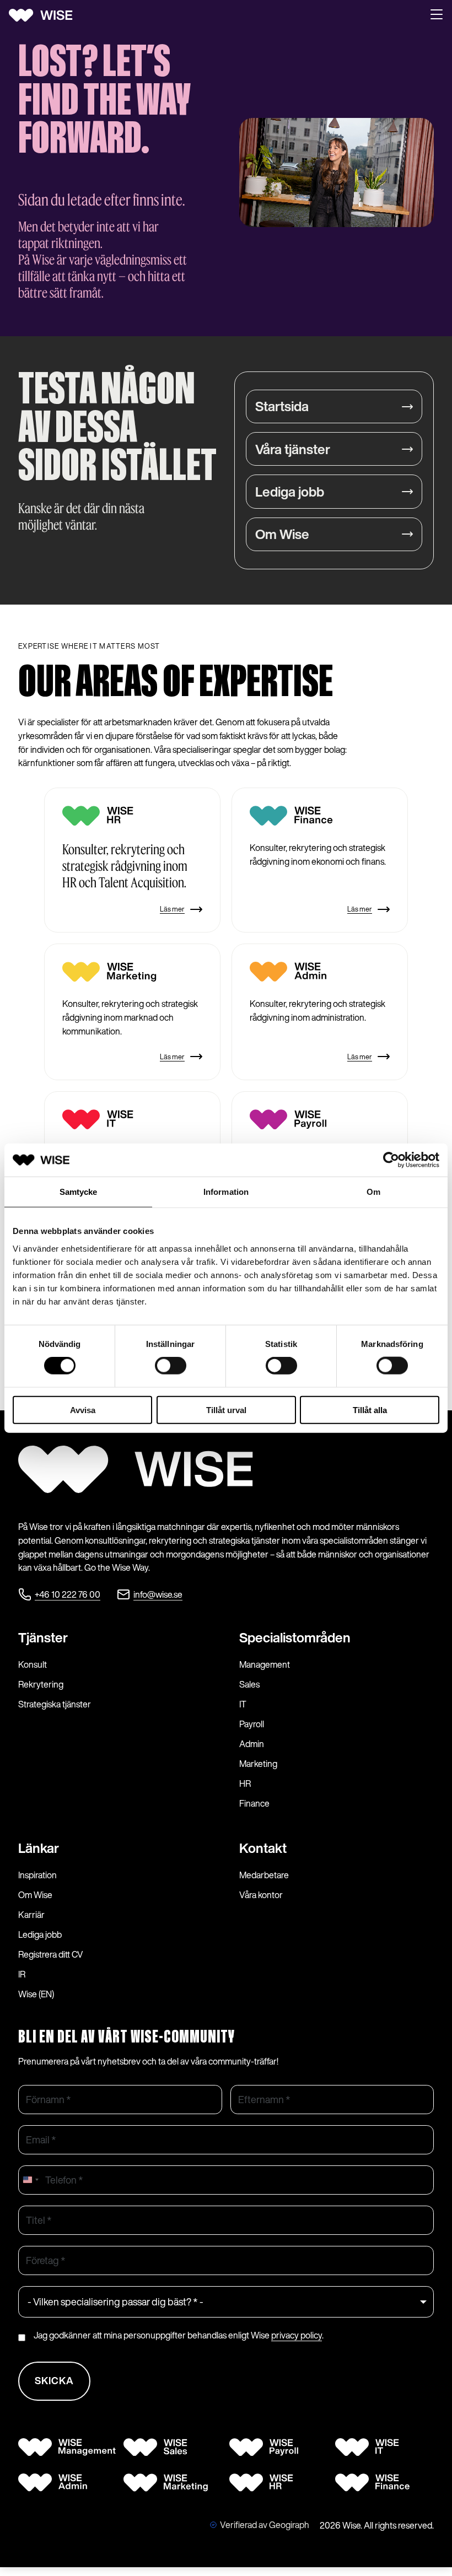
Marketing (258, 1764)
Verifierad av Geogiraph (265, 2525)
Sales (249, 1684)
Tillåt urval (226, 1410)
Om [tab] (373, 1192)
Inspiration (37, 1875)
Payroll (252, 1724)
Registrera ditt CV (51, 1954)
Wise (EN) (36, 1994)
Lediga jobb (290, 492)
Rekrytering (41, 1684)
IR (22, 1974)
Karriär (31, 1915)
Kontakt (263, 1848)
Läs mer (172, 909)
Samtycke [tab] (79, 1192)
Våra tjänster (293, 449)
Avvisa (83, 1410)
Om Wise (282, 534)
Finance (254, 1803)
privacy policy (297, 2335)
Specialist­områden (295, 1637)
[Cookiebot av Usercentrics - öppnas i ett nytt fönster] (391, 1160)
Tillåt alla (370, 1410)
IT (243, 1704)
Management (265, 1664)
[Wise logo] (45, 15)
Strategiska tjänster (55, 1704)
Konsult (33, 1664)
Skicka (54, 2380)
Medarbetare (264, 1875)
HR (245, 1783)
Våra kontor (261, 1895)
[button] (437, 15)
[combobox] (30, 2180)
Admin (252, 1744)
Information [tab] (226, 1192)
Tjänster (43, 1637)
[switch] (171, 1366)
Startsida (282, 406)
